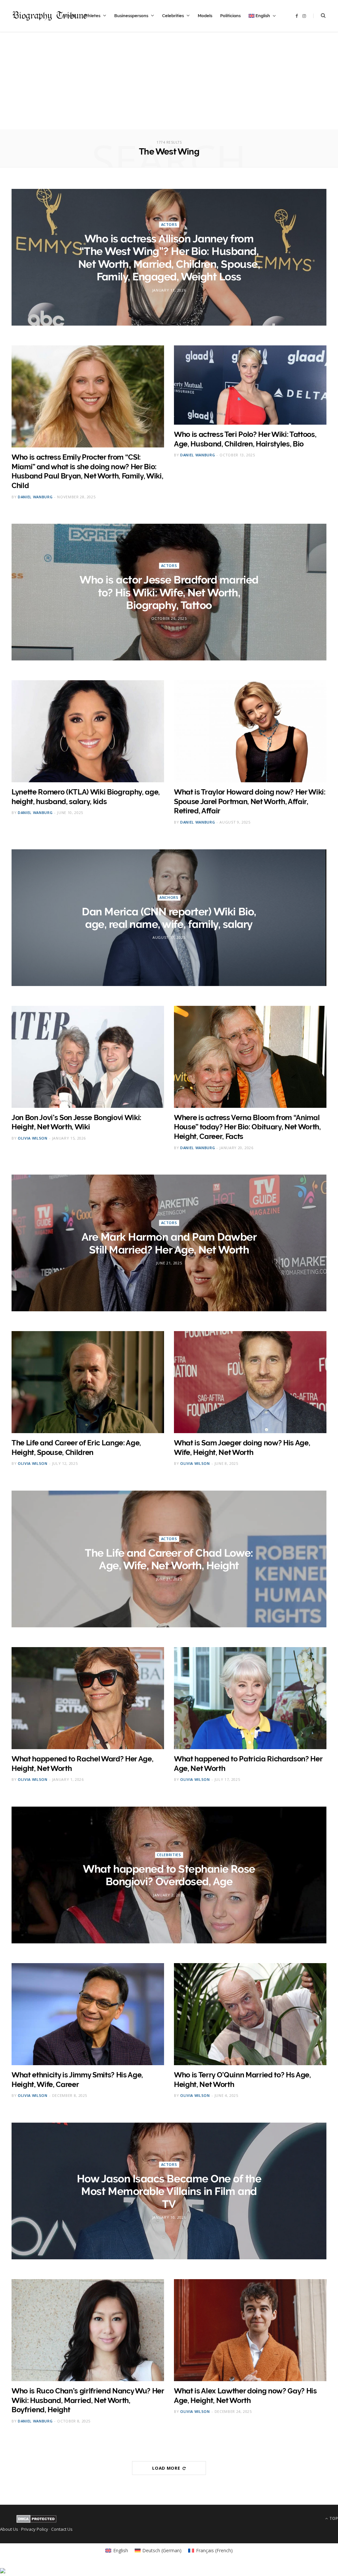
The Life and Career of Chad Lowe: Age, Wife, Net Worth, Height (169, 1559)
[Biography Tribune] (50, 16)
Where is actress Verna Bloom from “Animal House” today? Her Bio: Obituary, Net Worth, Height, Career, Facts (247, 1127)
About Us (9, 2529)
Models (205, 16)
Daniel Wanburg (35, 497)
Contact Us (62, 2529)
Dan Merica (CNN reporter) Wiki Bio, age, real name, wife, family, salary (169, 918)
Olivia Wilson (33, 1138)
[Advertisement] (169, 83)
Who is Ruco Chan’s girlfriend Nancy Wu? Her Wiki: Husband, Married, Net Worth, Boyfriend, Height (88, 2400)
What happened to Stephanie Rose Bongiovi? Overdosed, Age (169, 1875)
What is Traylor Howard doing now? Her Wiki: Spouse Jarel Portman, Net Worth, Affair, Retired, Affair (250, 801)
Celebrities (173, 16)
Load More (167, 2468)
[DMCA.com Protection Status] (36, 2521)
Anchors (169, 897)
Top (333, 2518)
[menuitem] (262, 16)
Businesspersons (131, 16)
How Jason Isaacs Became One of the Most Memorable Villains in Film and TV (169, 2191)
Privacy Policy (35, 2529)
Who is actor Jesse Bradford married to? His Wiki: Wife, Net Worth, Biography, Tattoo (169, 592)
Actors (169, 224)
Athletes (92, 16)
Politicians (230, 16)
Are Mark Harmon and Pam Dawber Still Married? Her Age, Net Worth (169, 1243)
